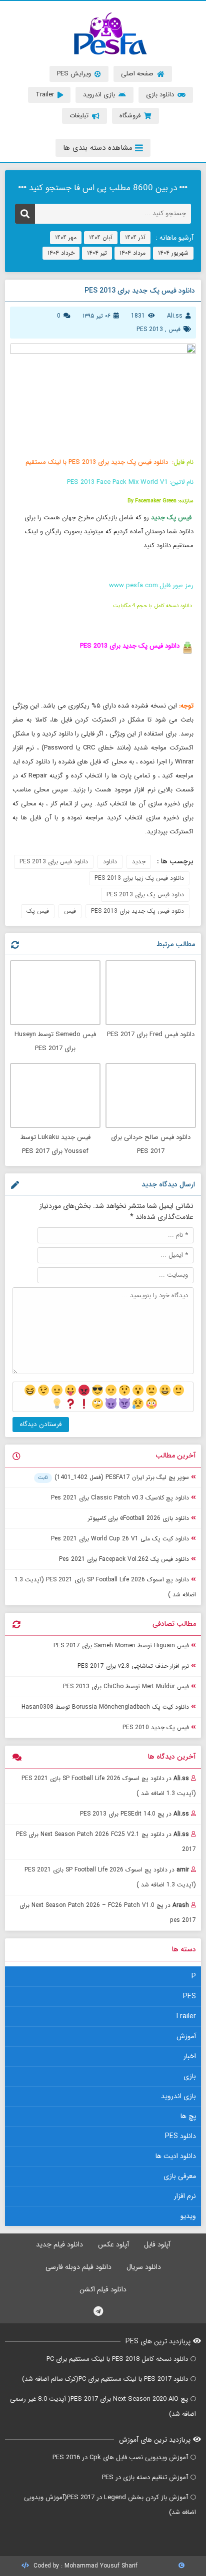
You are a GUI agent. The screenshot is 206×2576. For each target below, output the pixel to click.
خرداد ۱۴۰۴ (61, 253)
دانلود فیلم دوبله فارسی (78, 2267)
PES (189, 1996)
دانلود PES (180, 2136)
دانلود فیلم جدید (59, 2244)
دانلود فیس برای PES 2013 (54, 862)
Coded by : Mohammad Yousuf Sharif (84, 2566)
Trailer (185, 2016)
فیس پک (38, 911)
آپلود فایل (157, 2244)
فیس (174, 329)
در (109, 1786)
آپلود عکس (113, 2244)
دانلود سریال (144, 2267)
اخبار (190, 2056)
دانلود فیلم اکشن (103, 2289)
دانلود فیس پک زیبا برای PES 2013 (139, 878)
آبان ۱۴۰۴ (101, 237)
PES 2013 (150, 329)
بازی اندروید (178, 2096)
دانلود (110, 862)
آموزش (186, 2036)
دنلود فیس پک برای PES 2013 (145, 895)
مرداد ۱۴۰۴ (132, 253)
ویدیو (188, 2216)
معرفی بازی (180, 2176)
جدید (139, 862)
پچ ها (188, 2116)
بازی (190, 2076)
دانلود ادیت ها (176, 2156)
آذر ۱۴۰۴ (135, 237)
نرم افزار (185, 2196)
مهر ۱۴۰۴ (66, 237)
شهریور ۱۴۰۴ (173, 253)
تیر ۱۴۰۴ (97, 253)
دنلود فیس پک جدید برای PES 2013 (137, 911)
